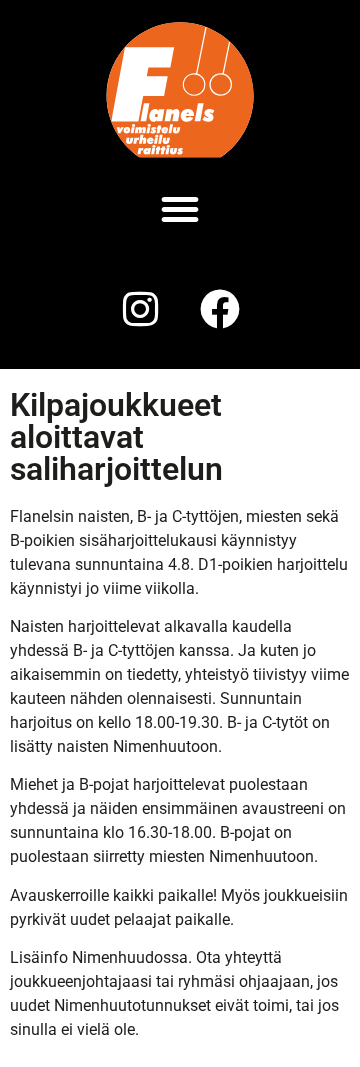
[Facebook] (220, 309)
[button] (180, 209)
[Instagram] (140, 309)
